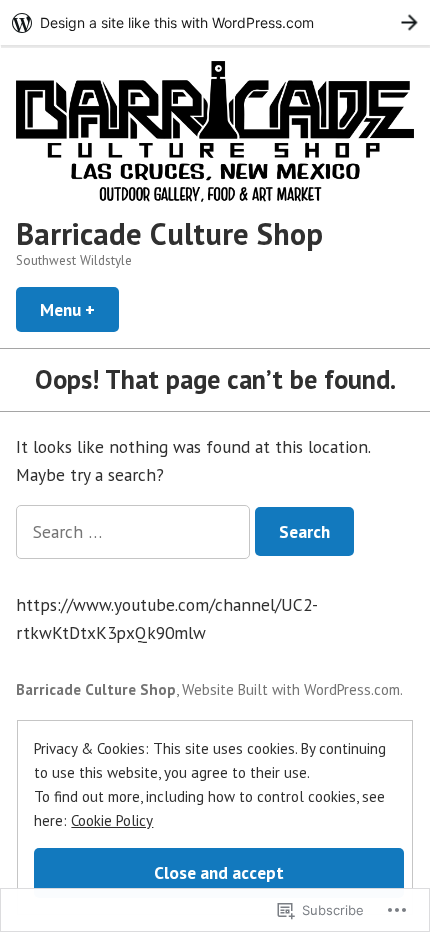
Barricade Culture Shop (169, 233)
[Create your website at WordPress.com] (215, 22)
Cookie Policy (112, 820)
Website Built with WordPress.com (291, 689)
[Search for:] (135, 531)
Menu (79, 309)
